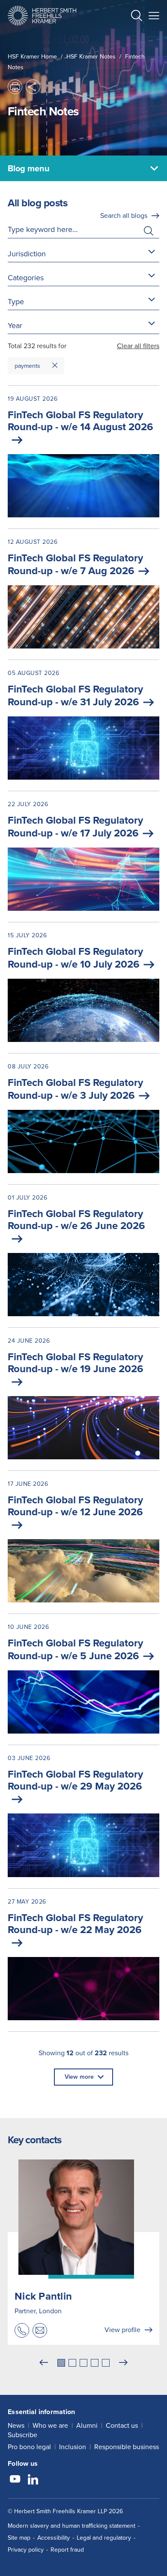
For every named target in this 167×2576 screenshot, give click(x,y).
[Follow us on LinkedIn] (33, 2480)
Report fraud (67, 2550)
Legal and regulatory (104, 2538)
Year (15, 326)
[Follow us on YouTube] (15, 2480)
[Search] (130, 37)
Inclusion (73, 2447)
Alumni (87, 2425)
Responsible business (127, 2447)
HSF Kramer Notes (91, 57)
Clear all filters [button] (138, 346)
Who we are (50, 2425)
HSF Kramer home (32, 57)
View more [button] (79, 2077)
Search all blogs (124, 216)
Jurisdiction (27, 254)
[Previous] (44, 2363)
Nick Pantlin (43, 2296)
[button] (137, 17)
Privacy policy (26, 2550)
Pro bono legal (29, 2447)
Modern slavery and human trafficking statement (72, 2526)
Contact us (122, 2425)
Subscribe (22, 2435)
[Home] (42, 16)
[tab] (61, 2363)
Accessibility (54, 2538)
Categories (26, 278)
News (16, 2425)
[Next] (123, 2363)
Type (16, 302)
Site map (19, 2538)
